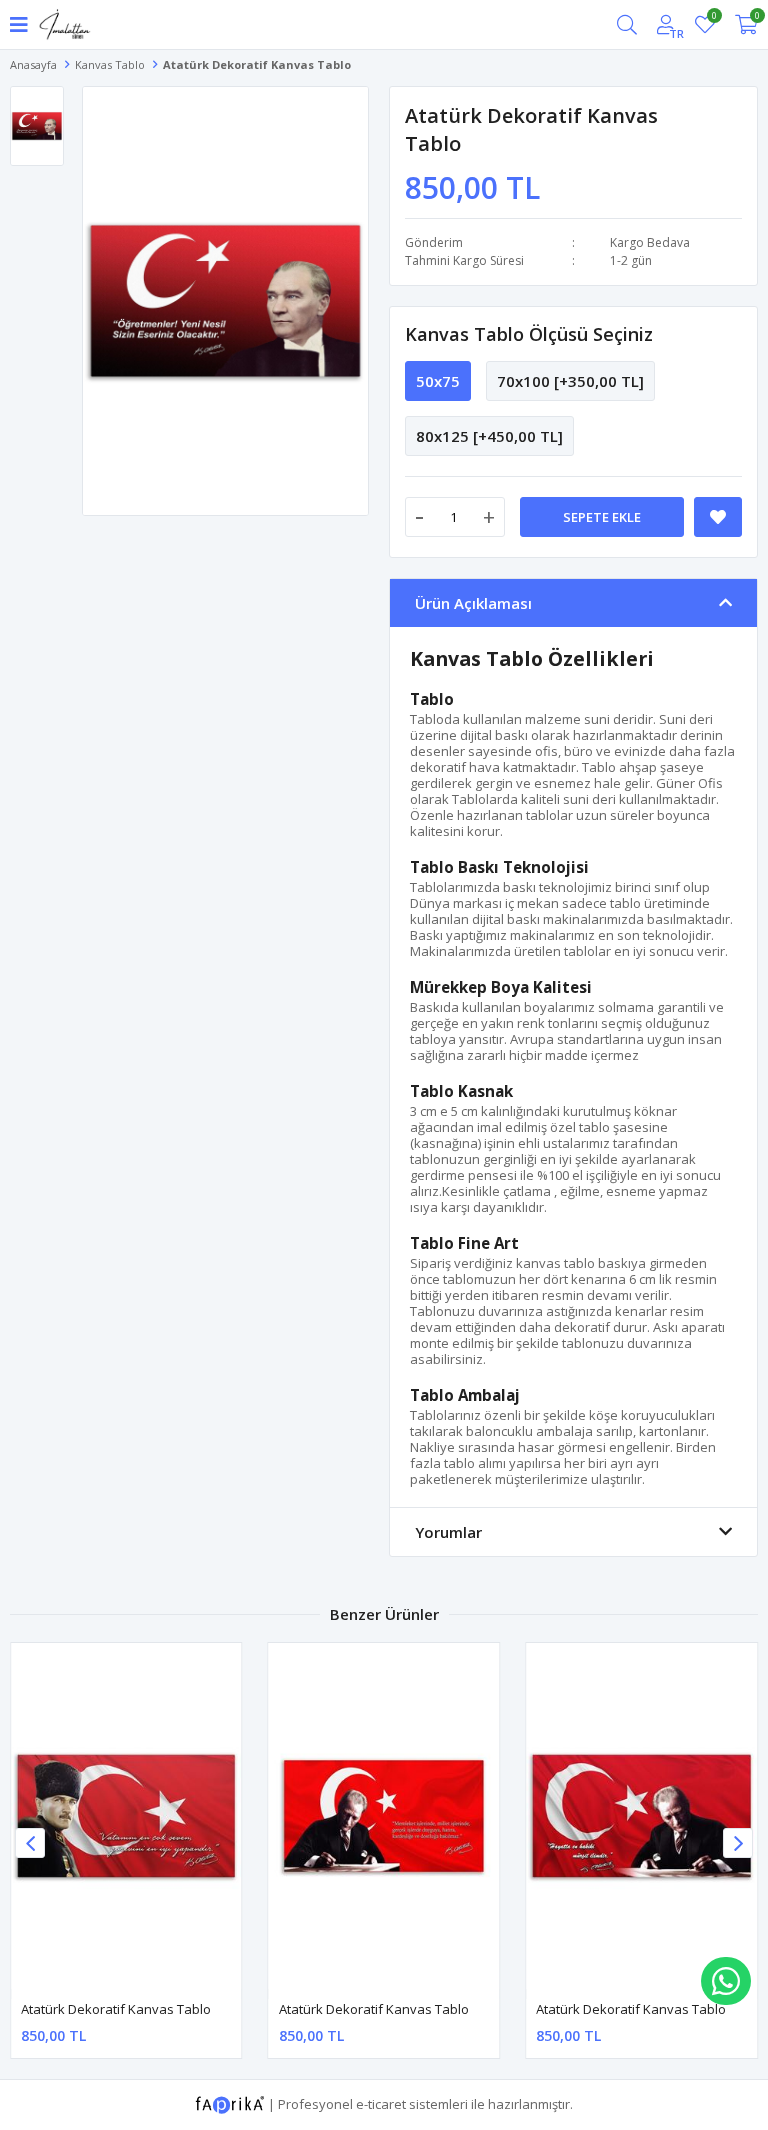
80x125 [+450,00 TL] (489, 436)
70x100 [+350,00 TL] (570, 381)
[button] (738, 1843)
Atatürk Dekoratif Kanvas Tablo (116, 2009)
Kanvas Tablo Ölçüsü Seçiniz (529, 334)
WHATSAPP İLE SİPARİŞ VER (726, 1981)
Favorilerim (713, 18)
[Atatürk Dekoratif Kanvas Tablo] (126, 1816)
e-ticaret (381, 2103)
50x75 (438, 381)
